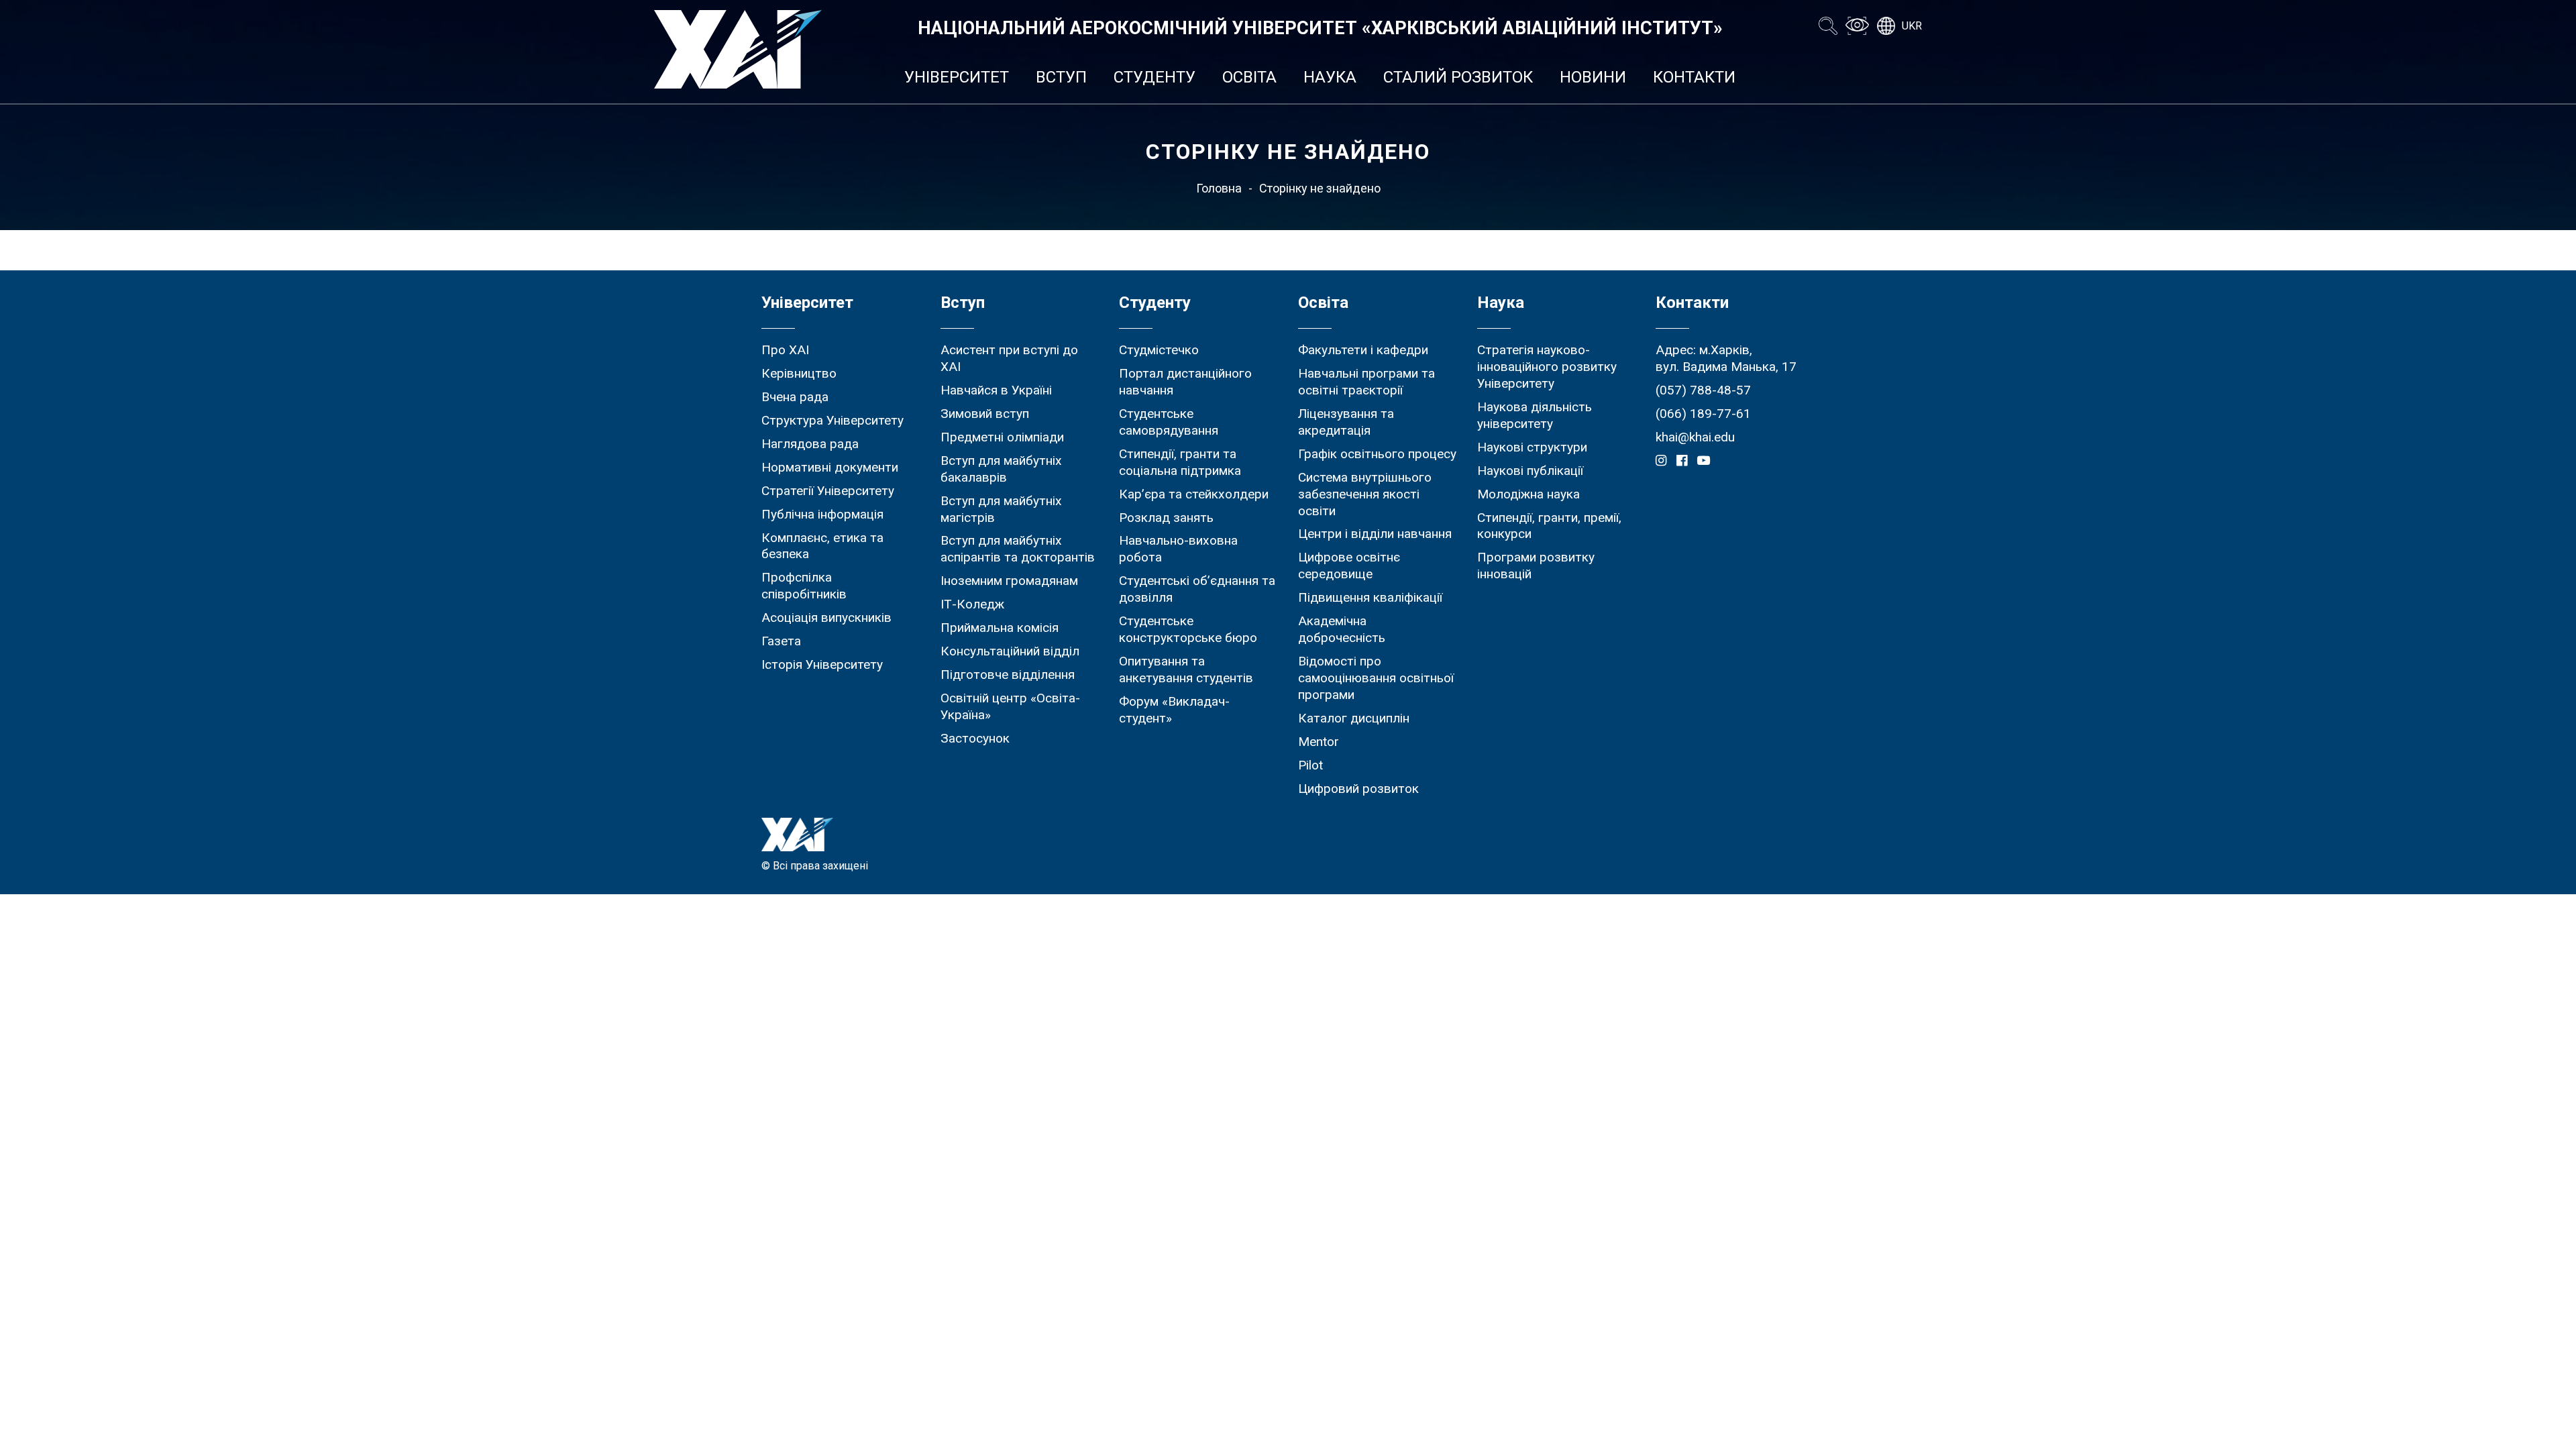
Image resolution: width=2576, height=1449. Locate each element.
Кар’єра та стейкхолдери (1194, 494)
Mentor (1319, 742)
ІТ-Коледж (972, 604)
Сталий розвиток (1458, 77)
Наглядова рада (810, 444)
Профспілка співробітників (804, 586)
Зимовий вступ (985, 414)
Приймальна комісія (1000, 628)
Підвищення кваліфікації (1370, 597)
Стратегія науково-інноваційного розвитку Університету (1547, 367)
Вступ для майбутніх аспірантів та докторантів (1018, 549)
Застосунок (975, 738)
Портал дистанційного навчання (1185, 382)
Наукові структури (1532, 447)
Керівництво (799, 373)
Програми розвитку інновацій (1536, 566)
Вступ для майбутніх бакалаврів (1001, 469)
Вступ (1061, 77)
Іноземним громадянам (1009, 581)
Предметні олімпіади (1002, 437)
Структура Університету (833, 420)
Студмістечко (1159, 350)
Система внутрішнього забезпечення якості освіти (1365, 494)
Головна (1219, 188)
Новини (1593, 77)
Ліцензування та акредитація (1346, 422)
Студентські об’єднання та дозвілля (1197, 589)
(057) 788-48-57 (1703, 390)
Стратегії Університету (828, 491)
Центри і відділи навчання (1375, 534)
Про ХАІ (785, 350)
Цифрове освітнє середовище (1349, 566)
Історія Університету (822, 664)
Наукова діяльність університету (1535, 415)
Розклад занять (1166, 518)
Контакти (1694, 77)
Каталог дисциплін (1354, 718)
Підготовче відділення (1008, 675)
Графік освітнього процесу (1377, 454)
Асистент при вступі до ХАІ (1009, 358)
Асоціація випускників (826, 618)
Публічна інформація (822, 514)
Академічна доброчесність (1342, 629)
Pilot (1310, 765)
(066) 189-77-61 (1703, 414)
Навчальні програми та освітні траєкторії (1366, 382)
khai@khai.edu (1695, 437)
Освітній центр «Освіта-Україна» (1010, 706)
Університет (957, 77)
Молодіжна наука (1528, 494)
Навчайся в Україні (996, 390)
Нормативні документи (830, 467)
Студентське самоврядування (1169, 422)
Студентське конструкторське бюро (1188, 629)
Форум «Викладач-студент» (1174, 710)
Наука (1330, 77)
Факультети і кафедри (1363, 350)
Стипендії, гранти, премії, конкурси (1549, 526)
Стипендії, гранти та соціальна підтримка (1180, 462)
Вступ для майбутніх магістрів (1001, 509)
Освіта (1249, 77)
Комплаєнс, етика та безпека (822, 546)
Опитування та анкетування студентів (1186, 669)
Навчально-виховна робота (1178, 549)
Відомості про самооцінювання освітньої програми (1376, 678)
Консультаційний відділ (1010, 651)
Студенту (1155, 77)
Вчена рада (795, 397)
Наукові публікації (1530, 471)
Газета (781, 641)
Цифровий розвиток (1358, 789)
